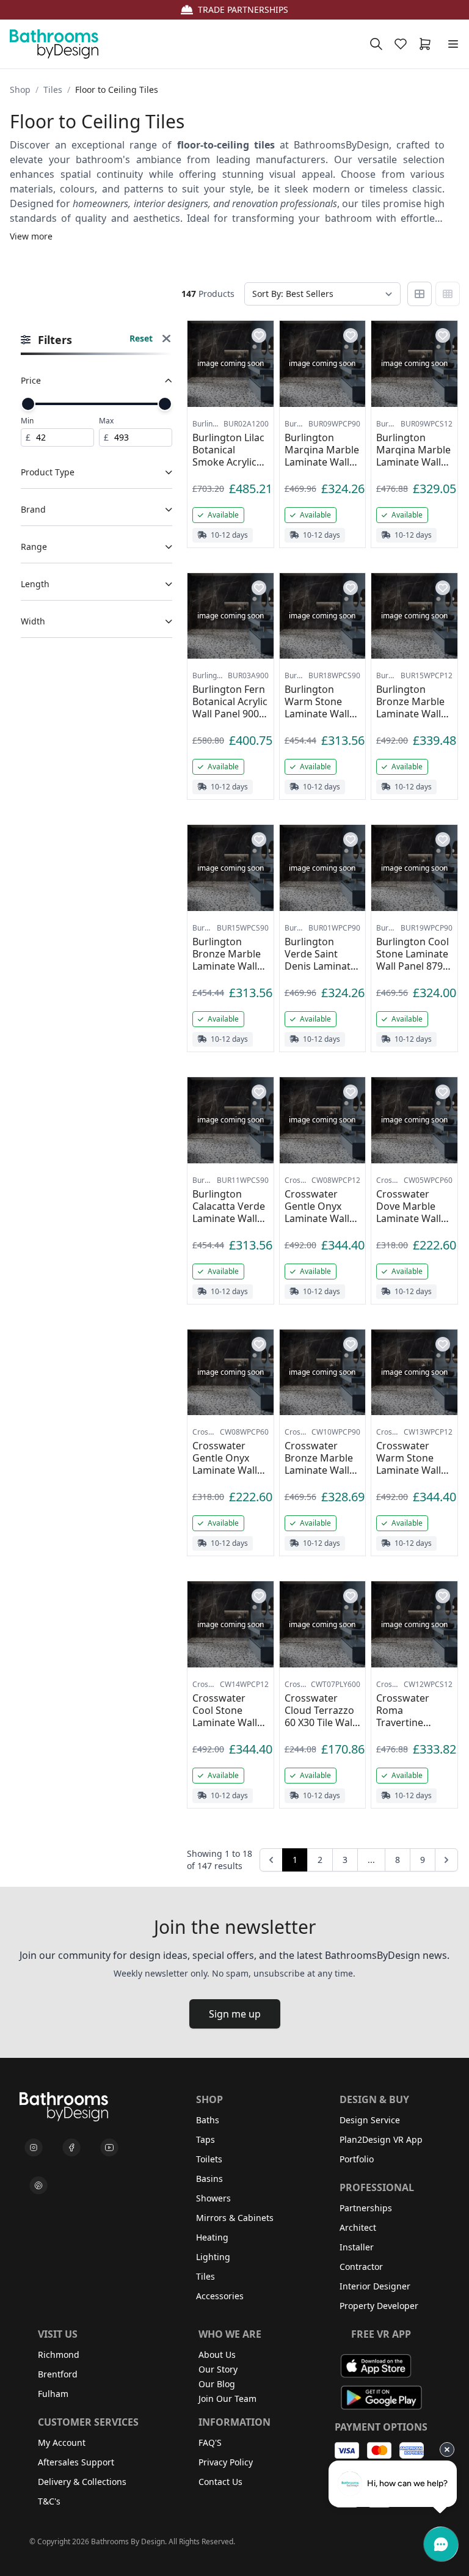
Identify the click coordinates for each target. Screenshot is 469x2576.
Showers (213, 2198)
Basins (209, 2179)
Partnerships (366, 2208)
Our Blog (217, 2384)
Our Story (218, 2369)
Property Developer (379, 2306)
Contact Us (220, 2482)
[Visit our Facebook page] (71, 2148)
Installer (357, 2247)
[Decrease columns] (420, 294)
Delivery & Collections (82, 2482)
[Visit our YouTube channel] (109, 2148)
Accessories (220, 2296)
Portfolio (357, 2159)
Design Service (370, 2120)
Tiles (53, 90)
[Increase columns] (448, 294)
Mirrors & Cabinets (235, 2218)
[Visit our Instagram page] (34, 2148)
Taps (205, 2139)
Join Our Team (227, 2399)
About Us (217, 2355)
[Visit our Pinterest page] (38, 2186)
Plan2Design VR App (381, 2139)
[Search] (376, 44)
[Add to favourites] (259, 335)
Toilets (209, 2159)
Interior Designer (375, 2286)
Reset (141, 338)
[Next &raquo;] (446, 1860)
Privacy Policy (226, 2462)
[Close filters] (166, 340)
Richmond (59, 2355)
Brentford (58, 2374)
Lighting (213, 2257)
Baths (208, 2120)
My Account (62, 2442)
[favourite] (403, 44)
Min (27, 421)
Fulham (53, 2394)
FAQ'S (210, 2442)
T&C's (49, 2501)
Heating (212, 2237)
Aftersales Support (76, 2462)
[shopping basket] (427, 44)
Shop (20, 90)
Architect (358, 2227)
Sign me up (235, 2014)
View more (31, 236)
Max (106, 421)
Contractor (361, 2267)
